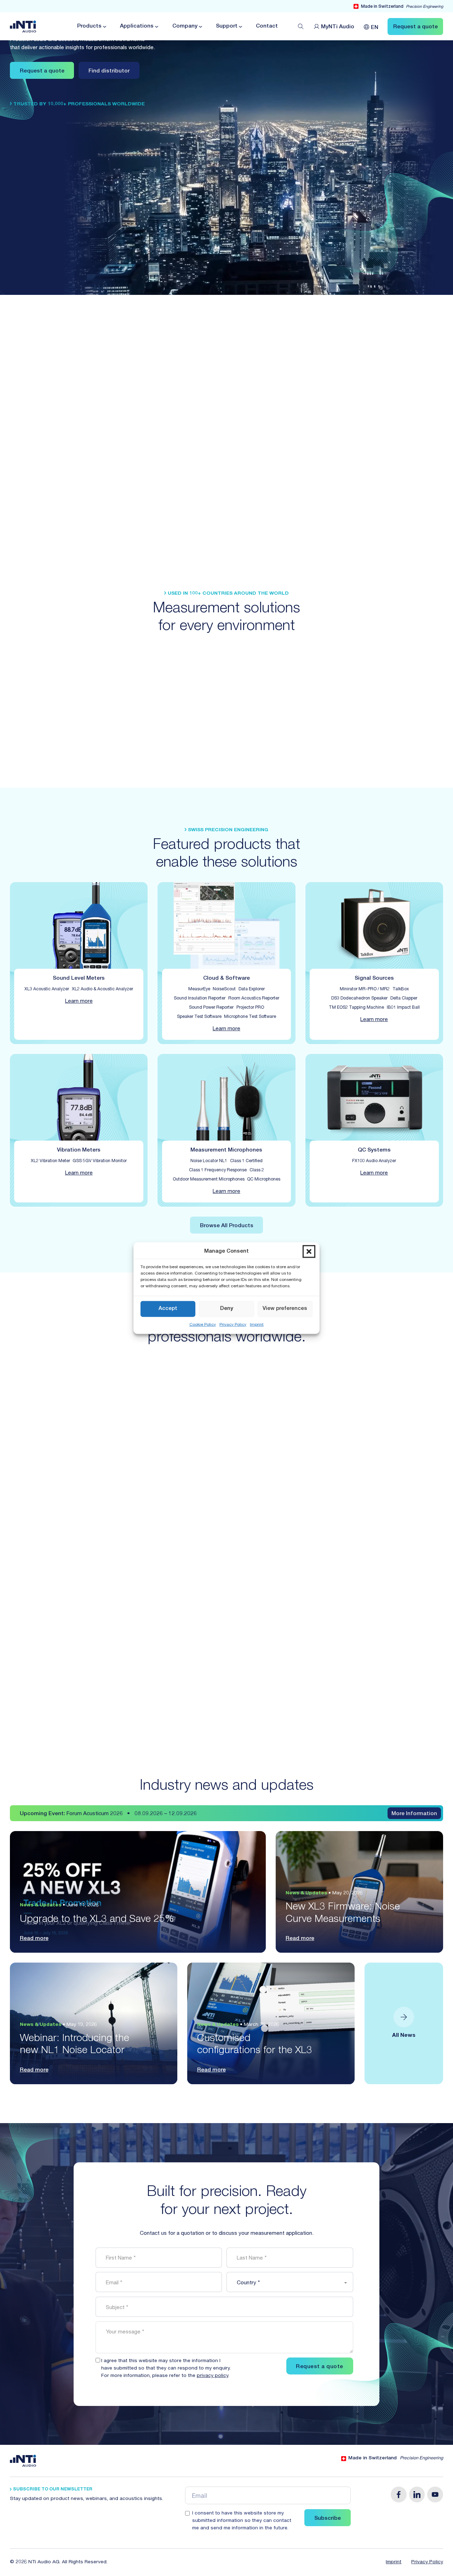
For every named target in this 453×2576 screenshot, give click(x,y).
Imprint (257, 1324)
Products (89, 26)
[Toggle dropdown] (104, 27)
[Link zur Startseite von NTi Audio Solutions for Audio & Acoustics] (23, 27)
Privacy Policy (233, 1324)
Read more (34, 1939)
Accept (168, 1309)
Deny (227, 1309)
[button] (309, 1252)
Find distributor (109, 71)
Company (185, 26)
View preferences (285, 1309)
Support (227, 26)
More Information (414, 1814)
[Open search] (301, 27)
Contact (267, 26)
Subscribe (328, 2519)
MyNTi (338, 27)
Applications (137, 26)
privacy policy (213, 2376)
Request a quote (42, 71)
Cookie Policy (203, 1324)
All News (404, 2036)
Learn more (79, 1001)
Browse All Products (227, 1226)
